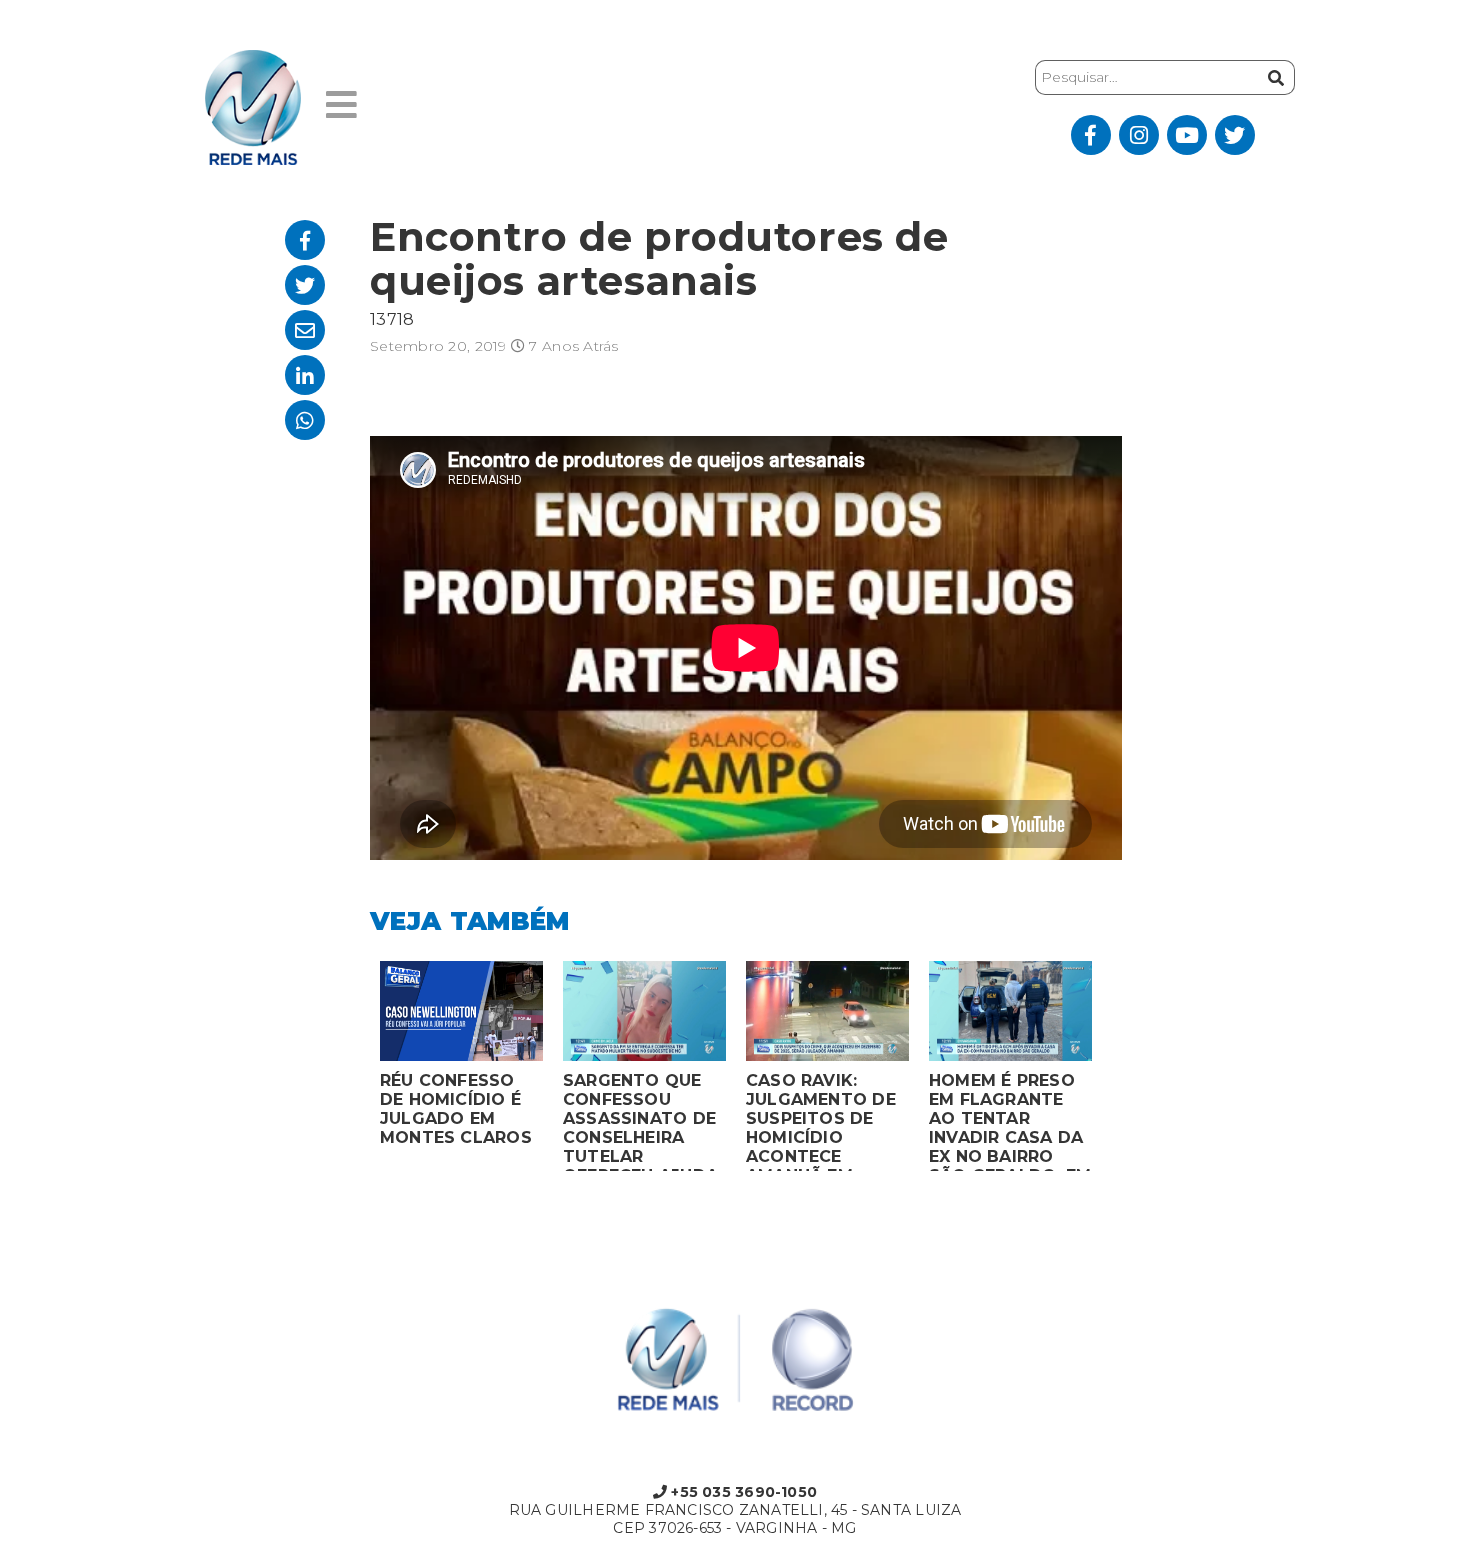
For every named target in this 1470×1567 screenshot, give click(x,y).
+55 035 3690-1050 (742, 1492)
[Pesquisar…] (1273, 77)
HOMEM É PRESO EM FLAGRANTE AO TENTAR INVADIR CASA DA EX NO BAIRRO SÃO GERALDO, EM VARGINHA (1010, 1121)
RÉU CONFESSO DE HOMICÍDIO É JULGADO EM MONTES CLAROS (456, 1109)
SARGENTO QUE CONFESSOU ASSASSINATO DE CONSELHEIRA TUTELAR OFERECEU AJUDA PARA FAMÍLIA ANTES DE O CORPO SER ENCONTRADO (640, 1121)
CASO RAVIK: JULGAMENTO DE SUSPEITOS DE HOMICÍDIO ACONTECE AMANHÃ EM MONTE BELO (821, 1121)
